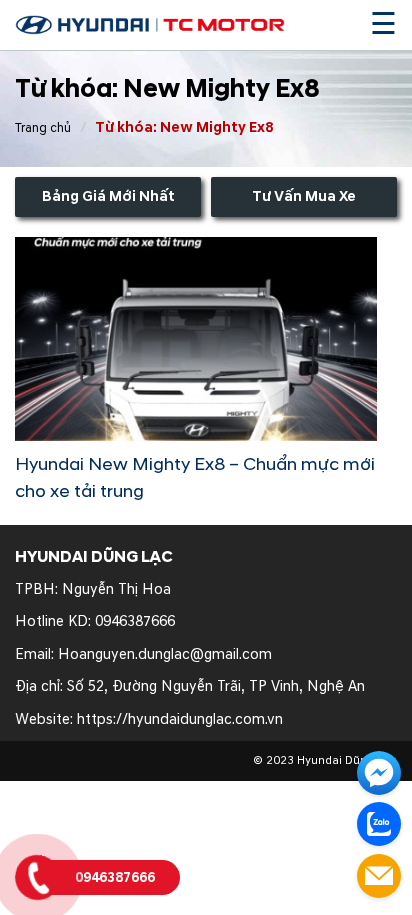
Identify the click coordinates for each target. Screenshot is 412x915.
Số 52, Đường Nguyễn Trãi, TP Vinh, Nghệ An (216, 686)
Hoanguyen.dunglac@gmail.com (165, 654)
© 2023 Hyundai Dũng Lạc (325, 760)
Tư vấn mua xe (304, 196)
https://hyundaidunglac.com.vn (180, 719)
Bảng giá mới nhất (108, 196)
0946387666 (135, 621)
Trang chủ (43, 128)
